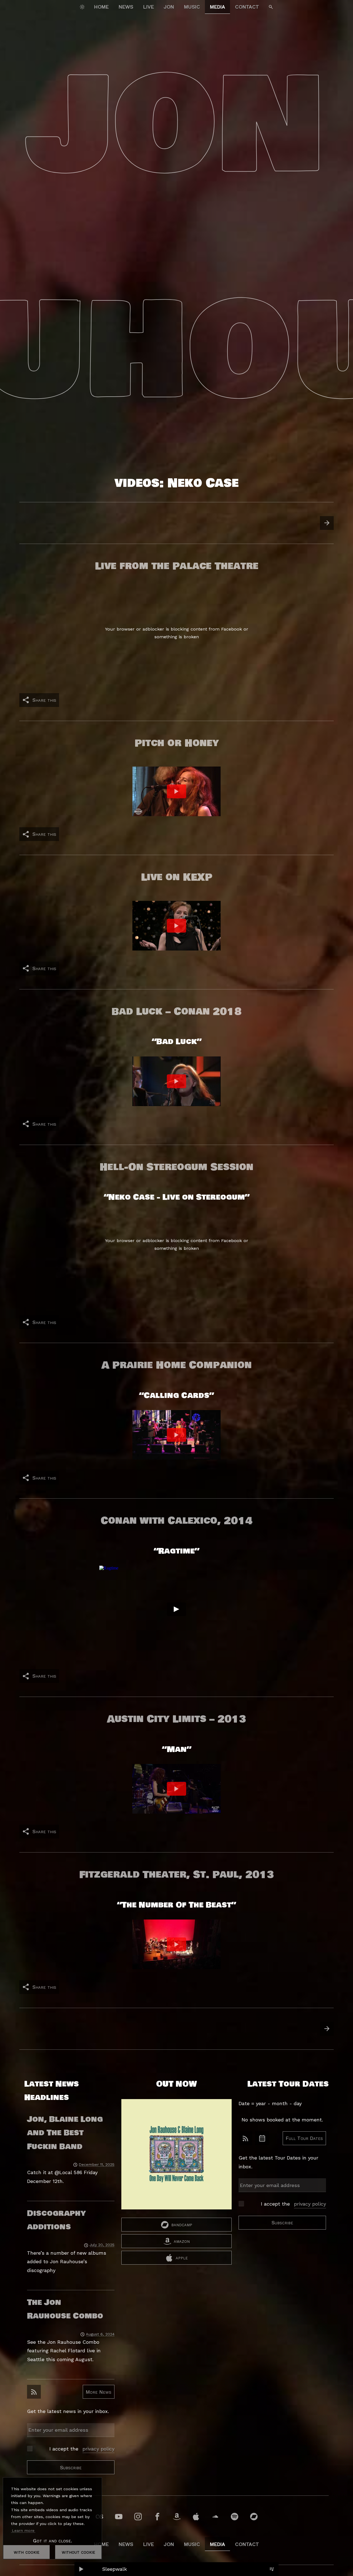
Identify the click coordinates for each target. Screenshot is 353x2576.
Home (101, 7)
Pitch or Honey (177, 743)
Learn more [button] (23, 2530)
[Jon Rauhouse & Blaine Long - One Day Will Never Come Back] (176, 2158)
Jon (169, 7)
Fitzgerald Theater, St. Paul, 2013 (176, 1875)
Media (217, 7)
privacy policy (98, 2449)
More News (99, 2392)
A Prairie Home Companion (177, 1365)
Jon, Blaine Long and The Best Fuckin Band (65, 2133)
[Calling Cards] (176, 1435)
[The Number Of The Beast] (176, 1944)
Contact (247, 7)
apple (182, 2258)
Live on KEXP (177, 877)
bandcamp (182, 2224)
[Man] (176, 1789)
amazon (182, 2241)
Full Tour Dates (304, 2138)
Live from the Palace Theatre (177, 566)
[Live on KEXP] (176, 926)
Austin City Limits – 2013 (176, 1719)
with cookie (27, 2552)
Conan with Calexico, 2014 (177, 1521)
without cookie (78, 2552)
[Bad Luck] (176, 1081)
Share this (44, 700)
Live (149, 7)
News (126, 7)
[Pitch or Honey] (176, 791)
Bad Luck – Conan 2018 (176, 1011)
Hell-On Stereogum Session (176, 1167)
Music (192, 7)
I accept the (82, 2449)
